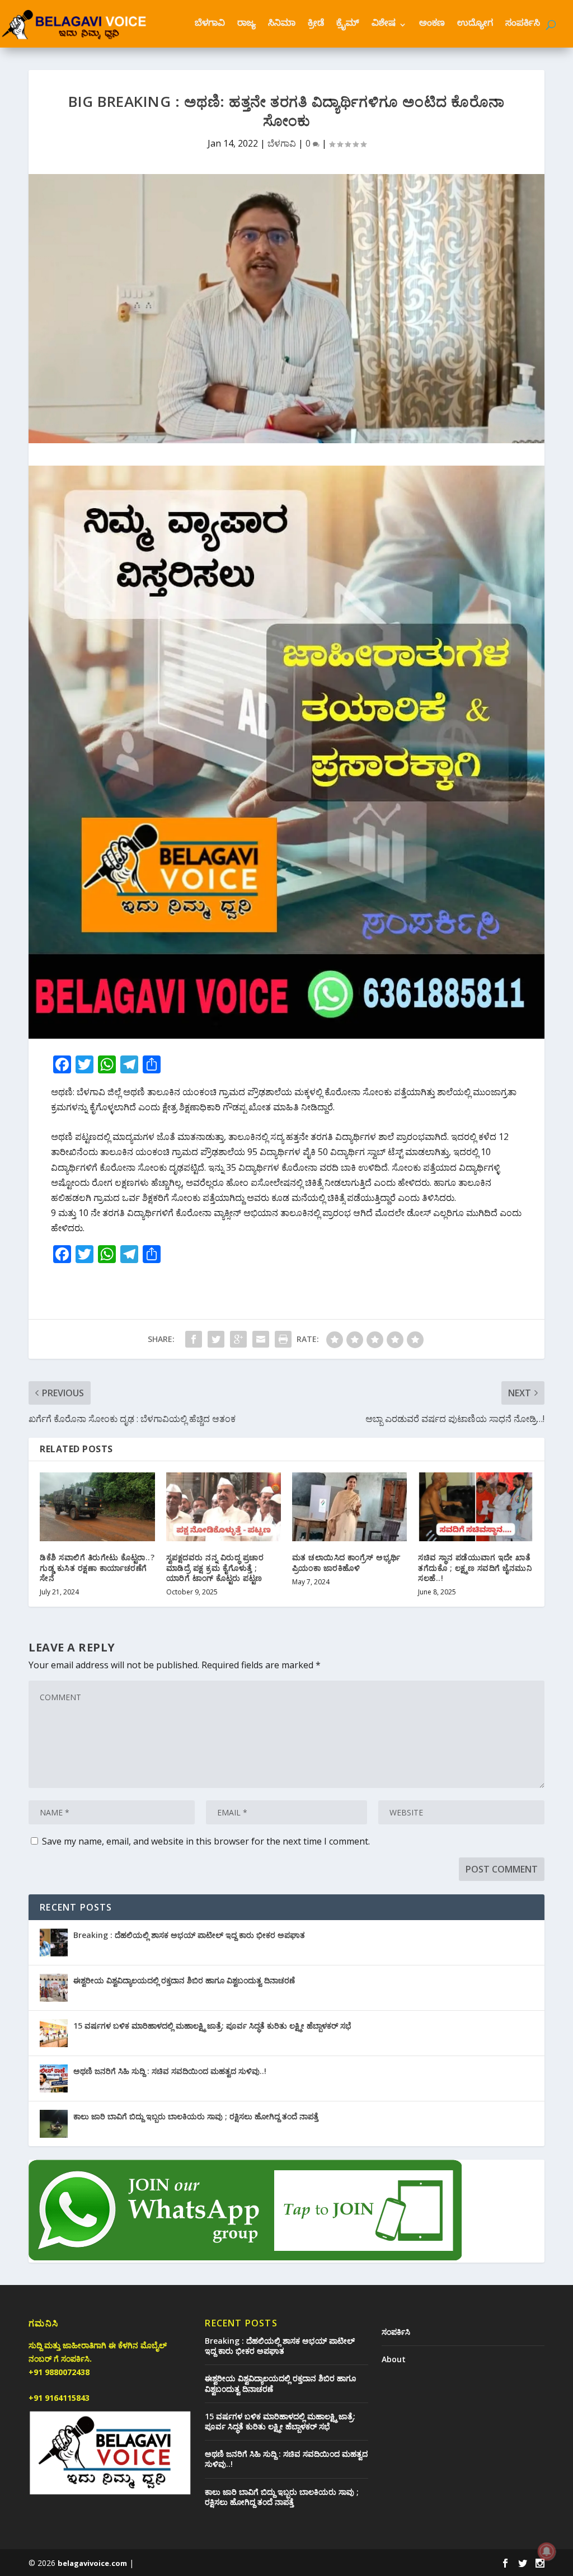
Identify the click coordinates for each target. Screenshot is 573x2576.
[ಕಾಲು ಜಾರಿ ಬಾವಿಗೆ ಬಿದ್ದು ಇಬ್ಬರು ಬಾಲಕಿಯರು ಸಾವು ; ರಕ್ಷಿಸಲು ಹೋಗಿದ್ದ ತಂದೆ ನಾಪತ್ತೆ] (54, 2124)
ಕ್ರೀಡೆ (316, 25)
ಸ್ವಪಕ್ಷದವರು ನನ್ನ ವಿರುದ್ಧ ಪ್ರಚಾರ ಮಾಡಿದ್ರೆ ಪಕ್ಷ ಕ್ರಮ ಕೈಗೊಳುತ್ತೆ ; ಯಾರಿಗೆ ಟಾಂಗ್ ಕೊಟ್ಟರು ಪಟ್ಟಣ (215, 1567)
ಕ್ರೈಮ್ (348, 25)
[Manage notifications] (547, 2551)
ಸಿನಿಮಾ (282, 25)
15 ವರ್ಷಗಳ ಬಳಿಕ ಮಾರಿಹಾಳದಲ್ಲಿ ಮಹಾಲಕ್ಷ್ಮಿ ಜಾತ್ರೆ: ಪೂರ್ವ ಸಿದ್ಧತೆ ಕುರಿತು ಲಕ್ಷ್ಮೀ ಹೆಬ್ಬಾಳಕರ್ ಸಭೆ (212, 2026)
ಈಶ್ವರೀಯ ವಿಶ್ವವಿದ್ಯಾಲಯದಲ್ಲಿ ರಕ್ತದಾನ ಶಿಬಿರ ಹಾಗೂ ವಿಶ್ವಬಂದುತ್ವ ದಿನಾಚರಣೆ (184, 1980)
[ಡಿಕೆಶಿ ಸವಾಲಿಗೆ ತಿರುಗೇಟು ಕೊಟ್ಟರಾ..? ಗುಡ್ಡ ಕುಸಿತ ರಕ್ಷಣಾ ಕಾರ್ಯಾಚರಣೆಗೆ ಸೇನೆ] (97, 1507)
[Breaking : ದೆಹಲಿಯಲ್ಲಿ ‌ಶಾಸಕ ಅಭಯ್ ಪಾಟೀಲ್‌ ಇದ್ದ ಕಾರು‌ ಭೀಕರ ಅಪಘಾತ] (54, 1942)
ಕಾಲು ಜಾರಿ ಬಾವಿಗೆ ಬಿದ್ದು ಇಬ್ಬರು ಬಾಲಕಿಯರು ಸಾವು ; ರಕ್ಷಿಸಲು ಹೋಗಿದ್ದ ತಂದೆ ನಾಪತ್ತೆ (196, 2116)
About (394, 2359)
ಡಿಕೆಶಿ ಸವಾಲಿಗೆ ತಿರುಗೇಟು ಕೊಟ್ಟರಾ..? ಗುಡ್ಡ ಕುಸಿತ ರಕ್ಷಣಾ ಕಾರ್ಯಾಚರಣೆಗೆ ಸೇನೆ (97, 1567)
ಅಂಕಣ (432, 25)
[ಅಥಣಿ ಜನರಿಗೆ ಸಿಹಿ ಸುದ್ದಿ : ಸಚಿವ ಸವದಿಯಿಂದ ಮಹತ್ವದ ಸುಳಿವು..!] (54, 2078)
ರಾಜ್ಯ (246, 25)
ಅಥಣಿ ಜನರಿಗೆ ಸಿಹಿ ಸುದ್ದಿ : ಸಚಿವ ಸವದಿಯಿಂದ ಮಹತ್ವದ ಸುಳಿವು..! (170, 2071)
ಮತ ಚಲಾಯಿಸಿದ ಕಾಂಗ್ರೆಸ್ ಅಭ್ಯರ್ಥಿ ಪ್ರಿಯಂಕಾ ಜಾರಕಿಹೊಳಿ (346, 1562)
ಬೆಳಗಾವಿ (210, 25)
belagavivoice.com (92, 2563)
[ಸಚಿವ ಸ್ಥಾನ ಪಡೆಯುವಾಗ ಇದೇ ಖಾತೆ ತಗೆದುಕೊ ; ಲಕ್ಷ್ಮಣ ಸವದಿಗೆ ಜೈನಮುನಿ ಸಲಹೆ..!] (475, 1507)
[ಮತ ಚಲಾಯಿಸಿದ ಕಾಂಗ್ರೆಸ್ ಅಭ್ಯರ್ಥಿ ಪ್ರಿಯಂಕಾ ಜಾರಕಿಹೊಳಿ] (349, 1507)
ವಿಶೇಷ (384, 25)
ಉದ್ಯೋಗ (475, 25)
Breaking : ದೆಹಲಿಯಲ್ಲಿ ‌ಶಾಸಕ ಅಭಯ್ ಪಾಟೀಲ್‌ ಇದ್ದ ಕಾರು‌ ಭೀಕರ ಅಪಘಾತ (189, 1935)
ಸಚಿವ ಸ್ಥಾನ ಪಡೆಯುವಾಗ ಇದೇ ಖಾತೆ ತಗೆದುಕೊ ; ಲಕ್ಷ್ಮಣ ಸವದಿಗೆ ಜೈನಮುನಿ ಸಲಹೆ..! (475, 1567)
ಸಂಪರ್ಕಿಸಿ (523, 25)
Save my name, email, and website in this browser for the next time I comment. (206, 1841)
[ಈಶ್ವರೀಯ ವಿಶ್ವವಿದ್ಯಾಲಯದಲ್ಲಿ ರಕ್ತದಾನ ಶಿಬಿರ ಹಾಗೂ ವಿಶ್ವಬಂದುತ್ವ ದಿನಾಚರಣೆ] (54, 1988)
